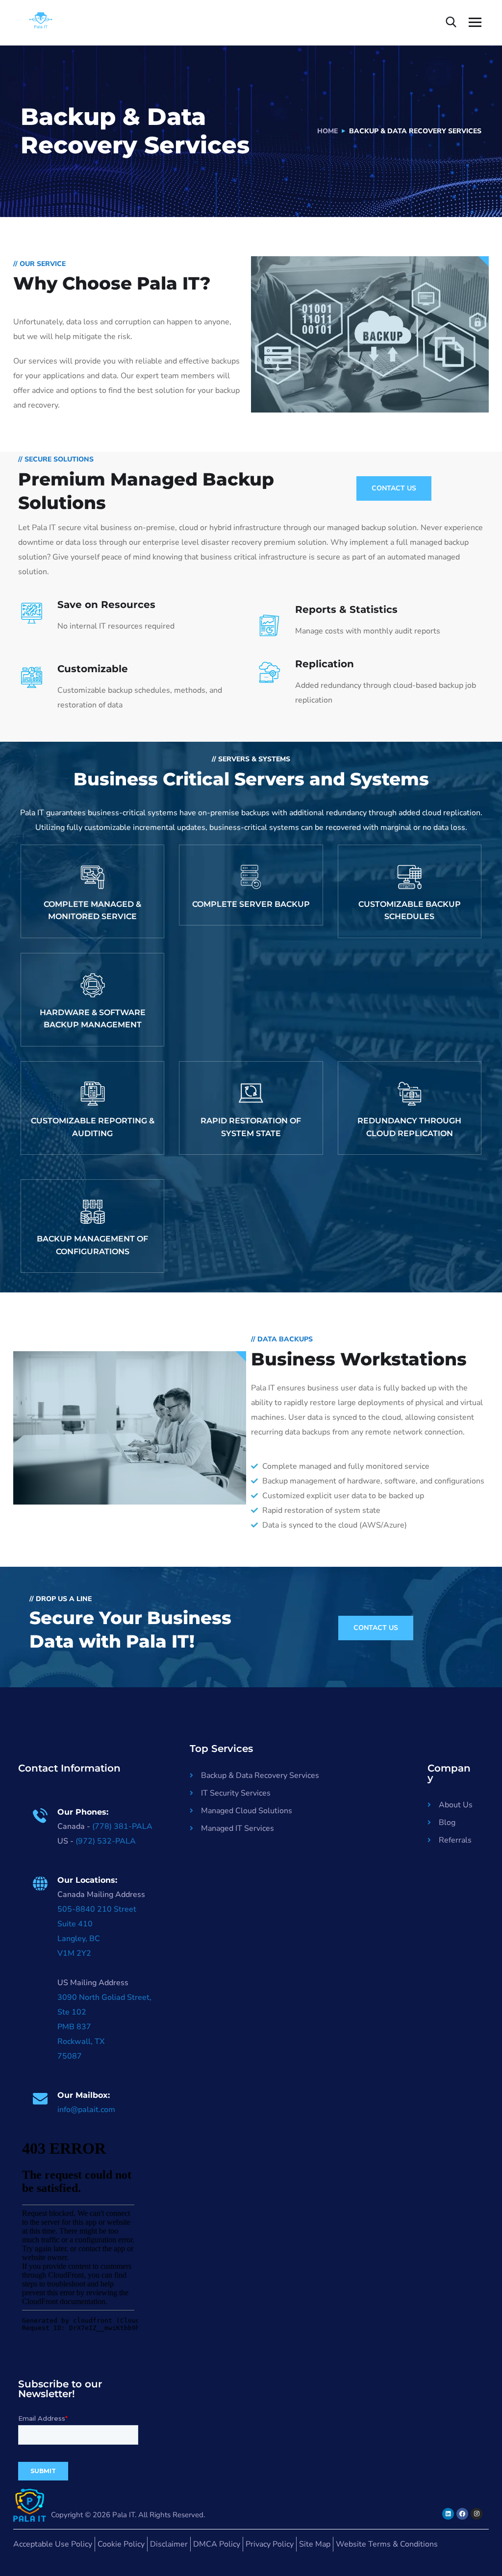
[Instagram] (477, 2514)
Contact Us (394, 488)
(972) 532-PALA (106, 1841)
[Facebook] (462, 2514)
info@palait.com (86, 2110)
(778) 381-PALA (122, 1826)
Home (327, 131)
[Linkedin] (448, 2514)
